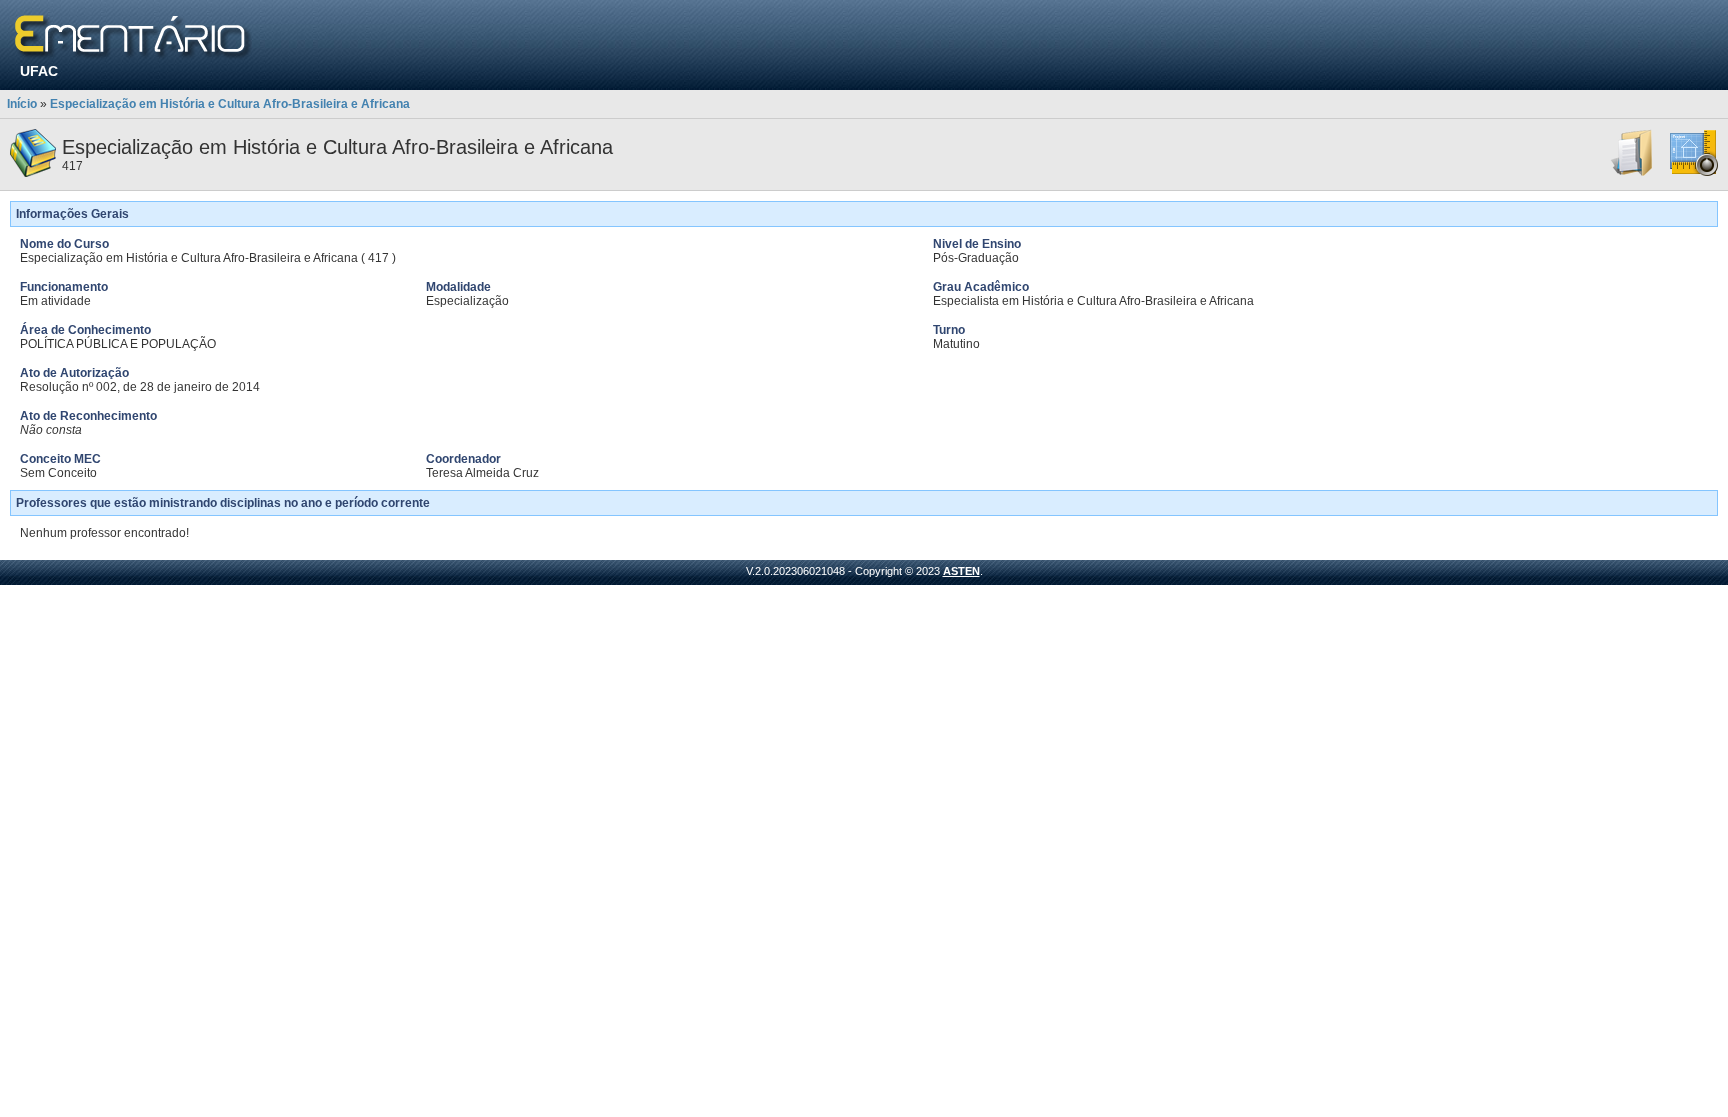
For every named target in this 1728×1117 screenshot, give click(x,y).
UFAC (39, 71)
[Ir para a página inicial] (133, 37)
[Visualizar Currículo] (1633, 173)
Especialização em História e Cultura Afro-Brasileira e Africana (230, 104)
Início (22, 104)
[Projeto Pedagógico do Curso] (1694, 173)
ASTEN (961, 571)
